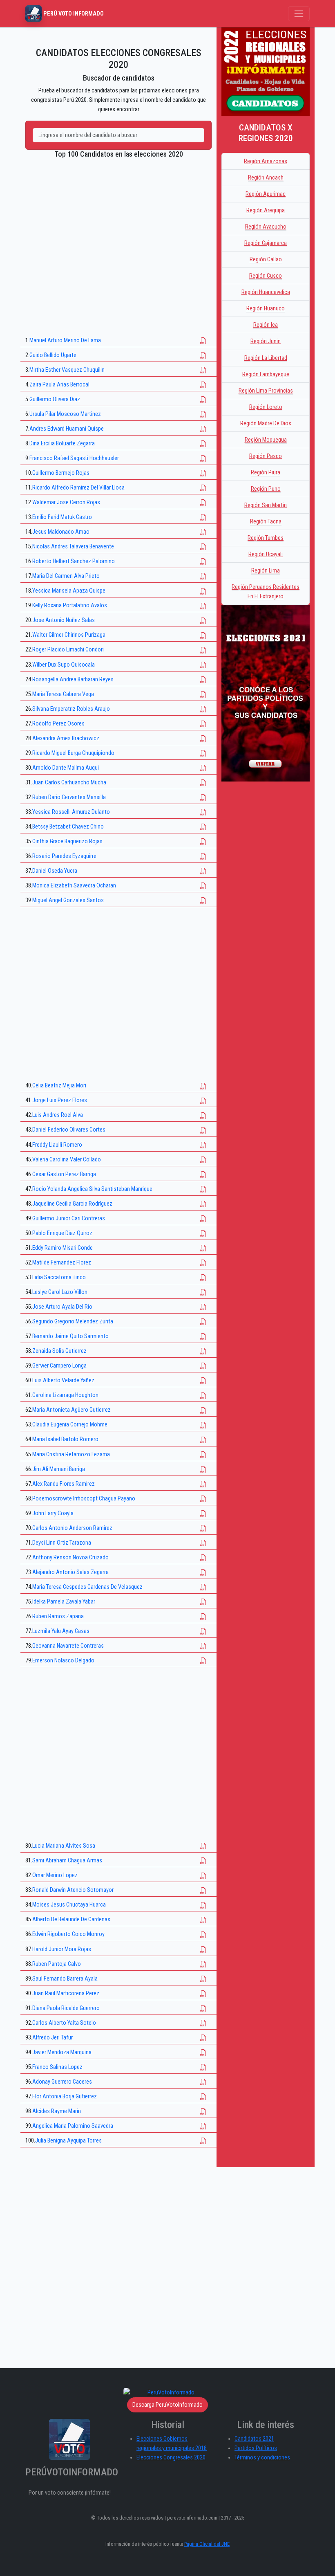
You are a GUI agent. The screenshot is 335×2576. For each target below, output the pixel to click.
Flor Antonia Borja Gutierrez (65, 2097)
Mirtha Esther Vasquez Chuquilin (67, 370)
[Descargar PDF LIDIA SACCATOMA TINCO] (203, 1277)
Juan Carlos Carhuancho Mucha (69, 783)
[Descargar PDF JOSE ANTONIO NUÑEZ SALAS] (203, 620)
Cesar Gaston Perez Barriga (64, 1174)
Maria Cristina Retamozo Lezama (71, 1454)
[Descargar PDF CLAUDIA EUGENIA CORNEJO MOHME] (203, 1425)
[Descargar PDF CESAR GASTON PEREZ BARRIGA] (203, 1174)
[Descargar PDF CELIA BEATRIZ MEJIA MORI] (203, 1086)
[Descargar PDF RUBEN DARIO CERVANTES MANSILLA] (203, 797)
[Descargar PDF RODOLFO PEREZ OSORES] (203, 724)
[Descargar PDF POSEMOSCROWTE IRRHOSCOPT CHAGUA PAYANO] (203, 1499)
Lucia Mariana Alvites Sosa (64, 1846)
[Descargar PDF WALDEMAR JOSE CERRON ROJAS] (203, 502)
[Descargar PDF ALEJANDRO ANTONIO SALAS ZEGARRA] (203, 1572)
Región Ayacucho (266, 227)
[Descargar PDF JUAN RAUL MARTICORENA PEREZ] (203, 1993)
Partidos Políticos (256, 2448)
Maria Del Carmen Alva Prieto (66, 576)
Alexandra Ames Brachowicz (66, 738)
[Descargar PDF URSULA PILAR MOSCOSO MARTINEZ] (203, 414)
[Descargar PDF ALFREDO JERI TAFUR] (203, 2038)
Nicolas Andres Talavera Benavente (73, 547)
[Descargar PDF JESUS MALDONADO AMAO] (203, 532)
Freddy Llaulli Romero (57, 1145)
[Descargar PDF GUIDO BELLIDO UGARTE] (203, 355)
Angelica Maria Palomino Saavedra (73, 2126)
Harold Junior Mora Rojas (62, 1949)
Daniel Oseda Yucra (55, 871)
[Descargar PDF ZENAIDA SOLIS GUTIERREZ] (203, 1351)
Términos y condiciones (262, 2458)
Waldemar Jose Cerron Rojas (66, 502)
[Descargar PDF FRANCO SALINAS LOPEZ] (203, 2067)
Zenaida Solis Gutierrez (59, 1351)
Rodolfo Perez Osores (58, 724)
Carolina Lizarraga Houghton (65, 1395)
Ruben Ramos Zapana (58, 1616)
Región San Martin (266, 505)
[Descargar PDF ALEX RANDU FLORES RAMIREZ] (203, 1484)
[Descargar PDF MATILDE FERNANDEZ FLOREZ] (203, 1263)
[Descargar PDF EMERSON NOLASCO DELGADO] (203, 1661)
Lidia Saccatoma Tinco (59, 1277)
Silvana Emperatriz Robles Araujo (71, 709)
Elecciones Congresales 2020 (171, 2458)
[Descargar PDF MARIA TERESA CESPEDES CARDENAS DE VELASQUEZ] (203, 1587)
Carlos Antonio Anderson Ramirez (72, 1528)
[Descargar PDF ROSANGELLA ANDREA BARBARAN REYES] (203, 679)
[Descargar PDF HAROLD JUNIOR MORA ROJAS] (203, 1949)
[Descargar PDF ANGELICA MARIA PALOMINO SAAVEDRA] (203, 2126)
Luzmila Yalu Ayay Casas (61, 1631)
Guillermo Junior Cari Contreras (69, 1218)
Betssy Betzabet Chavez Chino (68, 827)
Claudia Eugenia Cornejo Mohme (70, 1425)
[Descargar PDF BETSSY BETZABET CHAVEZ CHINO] (203, 827)
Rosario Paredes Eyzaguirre (64, 856)
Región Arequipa (266, 210)
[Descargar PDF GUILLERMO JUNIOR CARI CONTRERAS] (203, 1218)
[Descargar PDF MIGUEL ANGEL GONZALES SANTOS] (203, 900)
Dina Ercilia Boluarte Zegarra (62, 444)
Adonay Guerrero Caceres (62, 2082)
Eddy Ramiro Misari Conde (63, 1248)
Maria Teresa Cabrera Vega (63, 694)
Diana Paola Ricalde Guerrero (66, 2008)
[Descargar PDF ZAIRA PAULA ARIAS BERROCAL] (203, 385)
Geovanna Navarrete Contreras (68, 1646)
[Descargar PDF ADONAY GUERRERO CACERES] (203, 2082)
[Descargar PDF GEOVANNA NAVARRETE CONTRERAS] (203, 1646)
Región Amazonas (266, 161)
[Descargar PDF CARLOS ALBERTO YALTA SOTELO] (203, 2023)
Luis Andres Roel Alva (58, 1115)
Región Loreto (266, 407)
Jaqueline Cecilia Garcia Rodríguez (72, 1204)
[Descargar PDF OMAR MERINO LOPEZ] (203, 1875)
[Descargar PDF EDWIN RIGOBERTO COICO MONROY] (203, 1934)
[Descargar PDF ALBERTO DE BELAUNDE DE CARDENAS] (203, 1919)
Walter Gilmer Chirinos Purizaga (69, 635)
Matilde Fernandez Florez (62, 1263)
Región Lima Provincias (266, 391)
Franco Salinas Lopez (57, 2067)
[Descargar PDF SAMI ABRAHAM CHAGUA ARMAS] (203, 1861)
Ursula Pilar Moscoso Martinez (65, 414)
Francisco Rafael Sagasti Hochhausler (74, 458)
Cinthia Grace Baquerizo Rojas (67, 841)
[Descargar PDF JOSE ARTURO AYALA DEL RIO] (203, 1307)
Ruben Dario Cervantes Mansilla (69, 797)
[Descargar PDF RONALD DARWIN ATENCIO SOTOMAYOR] (203, 1890)
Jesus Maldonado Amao (61, 532)
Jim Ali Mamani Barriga (59, 1469)
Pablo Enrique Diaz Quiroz (62, 1233)
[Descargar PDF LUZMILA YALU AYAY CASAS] (203, 1631)
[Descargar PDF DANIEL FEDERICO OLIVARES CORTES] (203, 1130)
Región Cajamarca (266, 243)
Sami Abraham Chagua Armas (67, 1861)
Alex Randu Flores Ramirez (64, 1484)
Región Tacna (266, 522)
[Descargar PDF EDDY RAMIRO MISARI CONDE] (203, 1248)
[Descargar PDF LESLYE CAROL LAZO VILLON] (203, 1292)
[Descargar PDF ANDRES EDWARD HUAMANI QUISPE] (203, 429)
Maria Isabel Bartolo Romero (65, 1439)
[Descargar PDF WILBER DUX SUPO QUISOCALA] (203, 665)
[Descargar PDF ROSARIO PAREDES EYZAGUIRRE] (203, 856)
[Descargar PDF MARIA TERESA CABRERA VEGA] (203, 694)
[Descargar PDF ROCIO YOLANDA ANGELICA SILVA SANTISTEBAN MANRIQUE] (203, 1189)
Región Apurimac (266, 194)
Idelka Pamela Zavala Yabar (64, 1602)
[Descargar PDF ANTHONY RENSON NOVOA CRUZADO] (203, 1558)
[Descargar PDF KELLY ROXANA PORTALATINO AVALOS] (203, 605)
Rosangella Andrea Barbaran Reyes (73, 679)
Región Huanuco (266, 309)
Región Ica (266, 325)
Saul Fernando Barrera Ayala (65, 1979)
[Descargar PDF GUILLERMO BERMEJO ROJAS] (203, 473)
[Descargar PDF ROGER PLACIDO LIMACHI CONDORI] (203, 650)
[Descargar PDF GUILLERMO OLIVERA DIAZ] (203, 399)
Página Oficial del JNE (207, 2544)
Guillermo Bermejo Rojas (61, 473)
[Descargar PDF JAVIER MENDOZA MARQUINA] (203, 2052)
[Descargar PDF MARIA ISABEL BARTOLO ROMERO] (203, 1439)
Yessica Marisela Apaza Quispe (69, 591)
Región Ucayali (266, 554)
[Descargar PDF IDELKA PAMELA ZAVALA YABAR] (203, 1602)
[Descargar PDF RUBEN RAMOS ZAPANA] (203, 1616)
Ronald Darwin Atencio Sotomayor (73, 1890)
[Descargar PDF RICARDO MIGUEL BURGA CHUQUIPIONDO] (203, 753)
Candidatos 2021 (254, 2439)
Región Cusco (266, 276)
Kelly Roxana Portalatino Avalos (70, 605)
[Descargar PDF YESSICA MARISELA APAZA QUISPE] (203, 591)
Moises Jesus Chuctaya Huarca (69, 1905)
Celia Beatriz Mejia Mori (59, 1086)
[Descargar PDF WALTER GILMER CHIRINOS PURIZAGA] (203, 635)
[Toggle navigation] (299, 14)
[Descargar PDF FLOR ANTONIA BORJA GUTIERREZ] (203, 2097)
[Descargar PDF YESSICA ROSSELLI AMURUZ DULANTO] (203, 812)
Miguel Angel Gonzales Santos (68, 900)
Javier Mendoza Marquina (62, 2052)
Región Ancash (266, 178)
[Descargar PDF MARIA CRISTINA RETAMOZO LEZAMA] (203, 1454)
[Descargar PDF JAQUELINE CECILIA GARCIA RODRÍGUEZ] (203, 1204)
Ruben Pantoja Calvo (57, 1964)
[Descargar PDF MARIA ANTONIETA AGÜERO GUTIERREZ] (203, 1410)
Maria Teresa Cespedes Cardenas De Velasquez (87, 1587)
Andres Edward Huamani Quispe (67, 429)
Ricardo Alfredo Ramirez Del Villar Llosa (78, 488)
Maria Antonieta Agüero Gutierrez (71, 1410)
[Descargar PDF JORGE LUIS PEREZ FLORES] (203, 1100)
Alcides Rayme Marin (57, 2111)
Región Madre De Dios (266, 423)
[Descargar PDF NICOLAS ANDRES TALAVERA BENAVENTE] (203, 547)
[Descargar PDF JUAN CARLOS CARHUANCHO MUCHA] (203, 783)
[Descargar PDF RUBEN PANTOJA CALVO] (203, 1964)
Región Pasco (266, 456)
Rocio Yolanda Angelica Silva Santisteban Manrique (92, 1189)
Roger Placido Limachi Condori (68, 650)
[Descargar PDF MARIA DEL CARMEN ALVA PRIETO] (203, 576)
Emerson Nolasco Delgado (63, 1661)
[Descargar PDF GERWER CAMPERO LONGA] (203, 1366)
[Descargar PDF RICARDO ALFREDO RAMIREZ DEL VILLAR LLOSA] (203, 488)
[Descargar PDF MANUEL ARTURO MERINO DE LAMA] (203, 340)
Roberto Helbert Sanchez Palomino (74, 561)
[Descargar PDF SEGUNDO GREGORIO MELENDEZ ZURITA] (203, 1322)
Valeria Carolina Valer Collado (67, 1160)
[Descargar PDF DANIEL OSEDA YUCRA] (203, 871)
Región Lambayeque (266, 374)
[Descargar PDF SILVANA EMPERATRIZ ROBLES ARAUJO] (203, 709)
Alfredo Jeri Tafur (52, 2038)
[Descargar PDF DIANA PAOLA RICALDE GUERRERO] (203, 2008)
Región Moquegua (266, 440)
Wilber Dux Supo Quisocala (64, 665)
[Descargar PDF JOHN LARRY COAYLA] (203, 1513)
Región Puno (266, 489)
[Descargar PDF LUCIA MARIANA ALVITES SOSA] (203, 1846)
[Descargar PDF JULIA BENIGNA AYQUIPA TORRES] (203, 2141)
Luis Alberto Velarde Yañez (63, 1380)
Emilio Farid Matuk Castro (62, 517)
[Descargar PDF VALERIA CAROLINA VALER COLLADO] (203, 1160)
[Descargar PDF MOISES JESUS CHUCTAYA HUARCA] (203, 1905)
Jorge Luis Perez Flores (60, 1100)
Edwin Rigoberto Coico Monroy (68, 1934)
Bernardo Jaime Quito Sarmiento (70, 1336)
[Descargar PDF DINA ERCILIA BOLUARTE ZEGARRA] (203, 444)
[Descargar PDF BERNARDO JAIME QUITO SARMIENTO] (203, 1336)
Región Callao (266, 259)
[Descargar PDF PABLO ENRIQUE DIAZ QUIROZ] (203, 1233)
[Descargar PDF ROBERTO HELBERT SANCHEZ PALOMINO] (203, 561)
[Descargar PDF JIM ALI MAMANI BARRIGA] (203, 1469)
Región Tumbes (266, 538)
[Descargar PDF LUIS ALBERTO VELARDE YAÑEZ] (203, 1380)
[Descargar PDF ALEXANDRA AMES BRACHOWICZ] (203, 738)
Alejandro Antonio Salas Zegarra (70, 1572)
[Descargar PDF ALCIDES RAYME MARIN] (203, 2111)
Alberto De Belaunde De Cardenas (71, 1919)
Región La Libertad (266, 358)
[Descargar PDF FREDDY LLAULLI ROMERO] (203, 1145)
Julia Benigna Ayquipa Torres (68, 2141)
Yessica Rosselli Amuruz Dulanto (71, 812)
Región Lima (266, 571)
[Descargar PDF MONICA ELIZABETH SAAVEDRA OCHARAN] (203, 886)
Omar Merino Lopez (55, 1875)
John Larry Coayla (53, 1513)
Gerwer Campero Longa (59, 1366)
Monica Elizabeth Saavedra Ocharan (74, 886)
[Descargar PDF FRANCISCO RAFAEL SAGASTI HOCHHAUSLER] (203, 458)
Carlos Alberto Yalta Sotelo (64, 2023)
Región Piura (266, 473)
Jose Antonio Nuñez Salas (64, 620)
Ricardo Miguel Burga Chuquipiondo (73, 753)
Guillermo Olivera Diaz (55, 399)
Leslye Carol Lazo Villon (60, 1292)
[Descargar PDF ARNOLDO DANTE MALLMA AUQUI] (203, 768)
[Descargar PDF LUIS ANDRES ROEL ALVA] (203, 1115)
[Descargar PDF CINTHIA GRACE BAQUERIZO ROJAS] (203, 841)
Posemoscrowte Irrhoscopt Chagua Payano (84, 1499)
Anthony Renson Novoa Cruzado (70, 1558)
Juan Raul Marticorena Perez (66, 1993)
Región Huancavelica (266, 292)
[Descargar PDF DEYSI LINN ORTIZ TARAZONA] (203, 1543)
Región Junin (266, 341)
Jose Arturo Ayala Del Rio (62, 1307)
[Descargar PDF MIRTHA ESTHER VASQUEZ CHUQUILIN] (203, 370)
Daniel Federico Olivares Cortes (69, 1130)
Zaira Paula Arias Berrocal (59, 385)
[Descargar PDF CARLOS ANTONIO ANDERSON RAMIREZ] (203, 1528)
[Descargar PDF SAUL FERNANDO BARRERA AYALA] (203, 1979)
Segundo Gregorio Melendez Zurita (73, 1322)
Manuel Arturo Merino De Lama (65, 340)
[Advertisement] (118, 237)
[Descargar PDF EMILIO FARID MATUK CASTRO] (203, 517)
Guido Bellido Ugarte (53, 355)
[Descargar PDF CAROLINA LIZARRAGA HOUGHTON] (203, 1395)
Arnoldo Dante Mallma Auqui (66, 768)
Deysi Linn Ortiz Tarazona (62, 1543)
